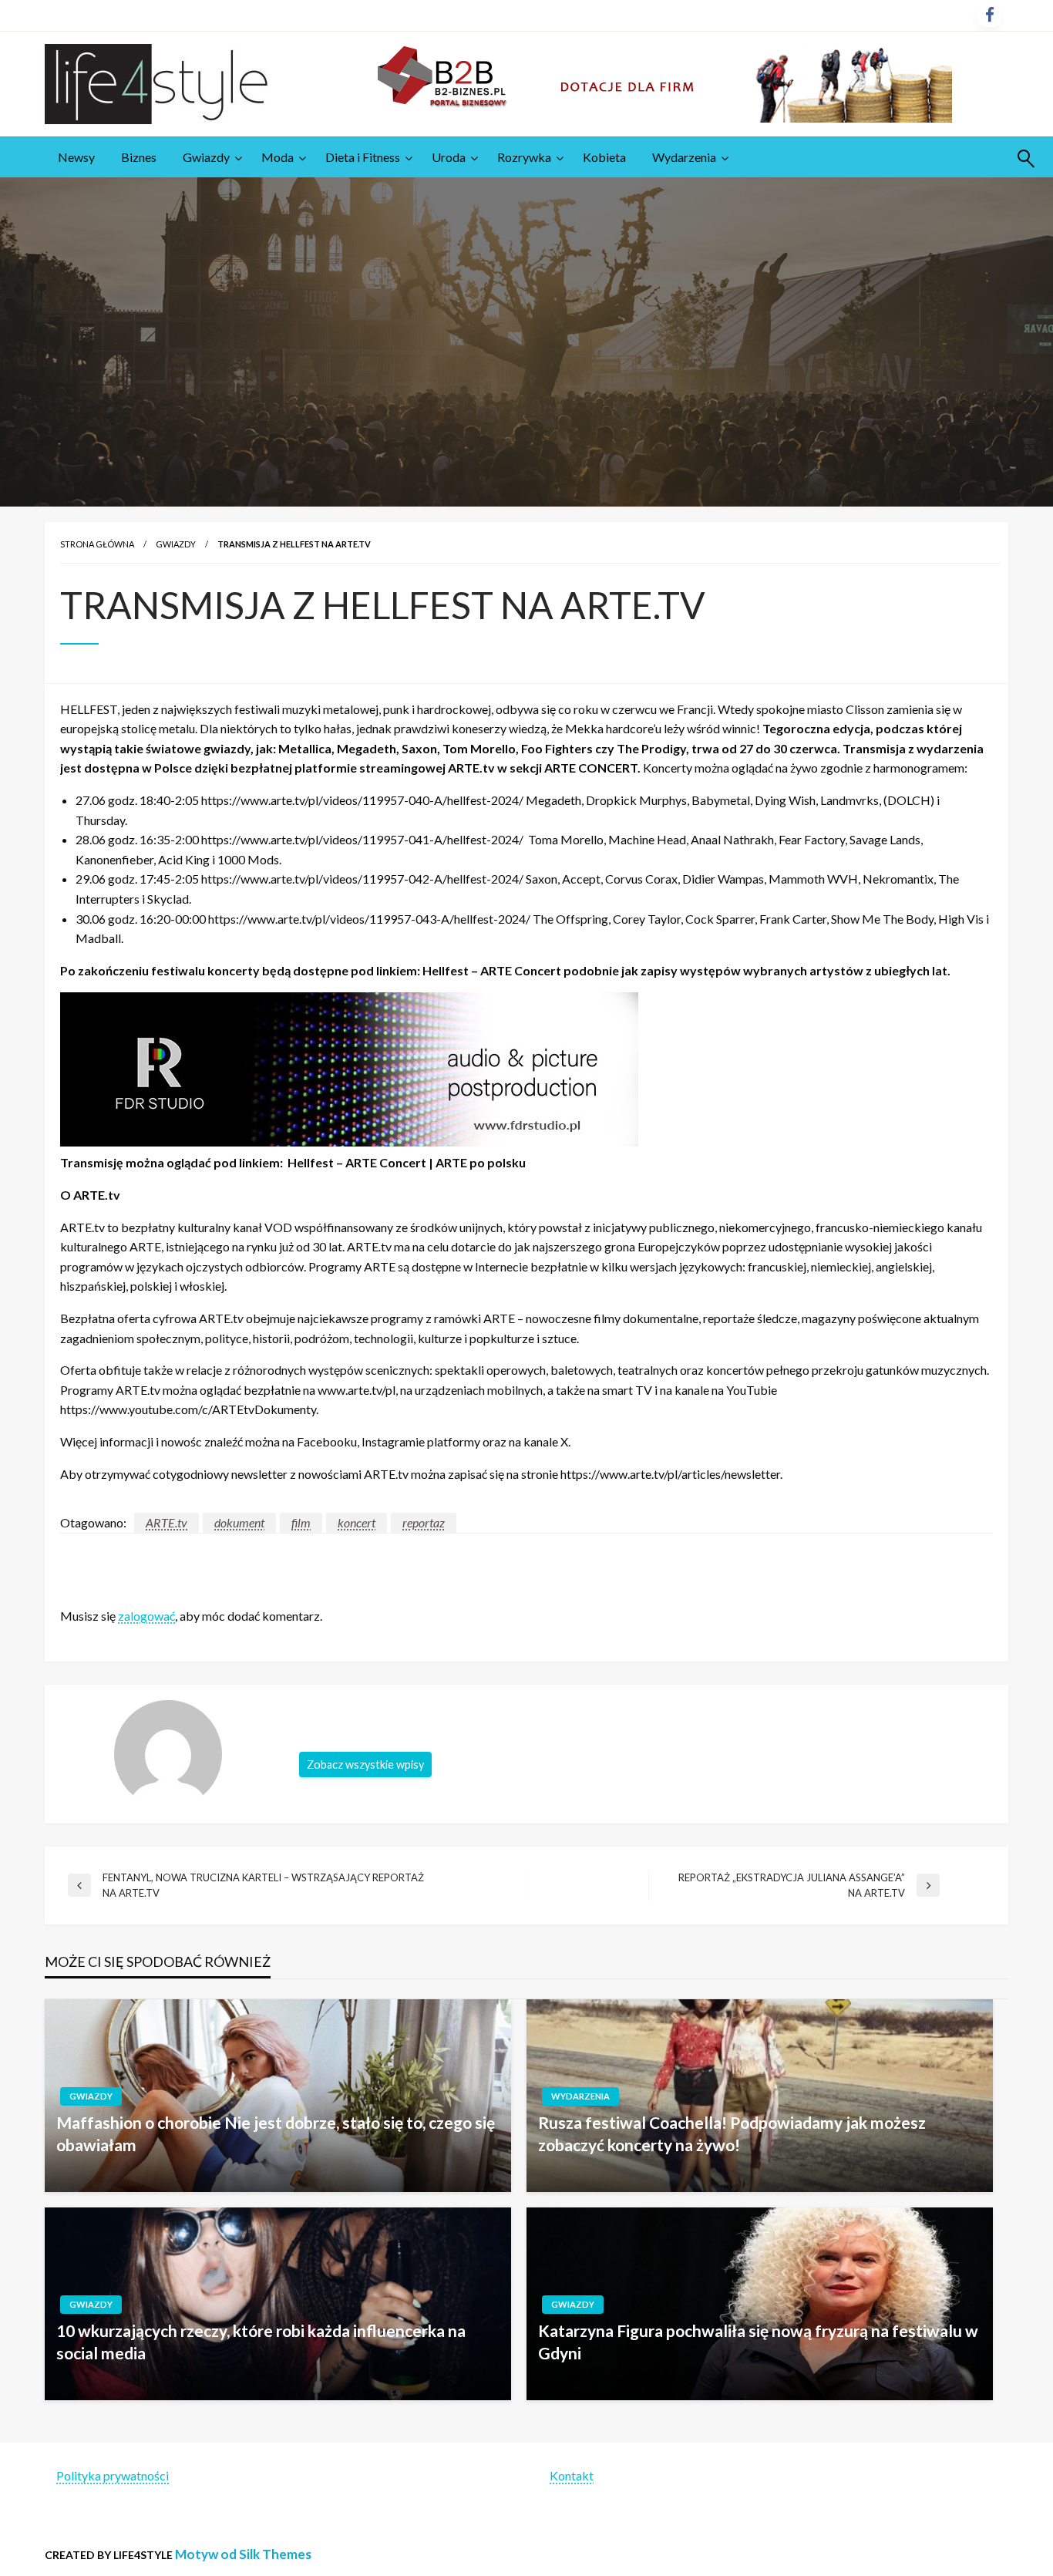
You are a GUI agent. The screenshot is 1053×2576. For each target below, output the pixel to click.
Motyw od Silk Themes (243, 2554)
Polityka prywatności (113, 2475)
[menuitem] (76, 157)
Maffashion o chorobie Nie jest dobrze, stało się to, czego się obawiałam (276, 2133)
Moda (278, 157)
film (301, 1522)
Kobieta (604, 157)
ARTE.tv (167, 1522)
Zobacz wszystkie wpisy (365, 1764)
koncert (357, 1522)
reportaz (424, 1522)
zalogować (146, 1616)
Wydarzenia (684, 157)
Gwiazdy (206, 157)
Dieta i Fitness (363, 157)
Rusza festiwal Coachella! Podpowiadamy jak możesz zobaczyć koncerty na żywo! (732, 2133)
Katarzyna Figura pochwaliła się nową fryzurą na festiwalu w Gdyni (758, 2342)
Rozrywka (524, 157)
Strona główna (97, 544)
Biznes (139, 157)
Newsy (76, 157)
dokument (239, 1522)
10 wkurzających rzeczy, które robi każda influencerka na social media (261, 2342)
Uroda (449, 157)
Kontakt (572, 2475)
